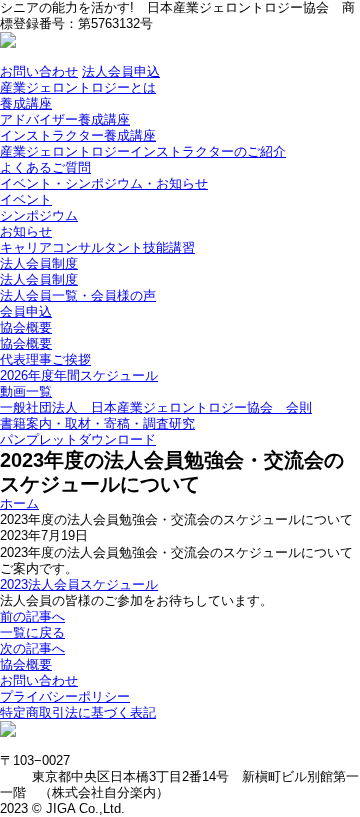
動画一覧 (26, 391)
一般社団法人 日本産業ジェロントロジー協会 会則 (156, 407)
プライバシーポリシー (65, 696)
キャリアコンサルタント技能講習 (97, 247)
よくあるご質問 (45, 167)
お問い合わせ (39, 71)
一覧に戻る (32, 632)
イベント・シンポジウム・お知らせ (104, 183)
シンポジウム (39, 215)
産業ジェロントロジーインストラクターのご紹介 (143, 151)
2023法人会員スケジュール (79, 584)
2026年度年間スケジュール (79, 375)
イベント (26, 199)
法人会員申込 (121, 71)
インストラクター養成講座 (78, 135)
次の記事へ (32, 648)
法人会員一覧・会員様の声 (78, 295)
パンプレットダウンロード (78, 439)
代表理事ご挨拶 (45, 359)
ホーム (19, 503)
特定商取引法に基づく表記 (78, 712)
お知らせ (26, 231)
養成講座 (26, 103)
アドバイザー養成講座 (65, 119)
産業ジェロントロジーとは (78, 87)
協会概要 (26, 327)
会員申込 (26, 311)
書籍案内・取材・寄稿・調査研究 (97, 423)
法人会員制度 (39, 263)
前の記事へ (32, 616)
